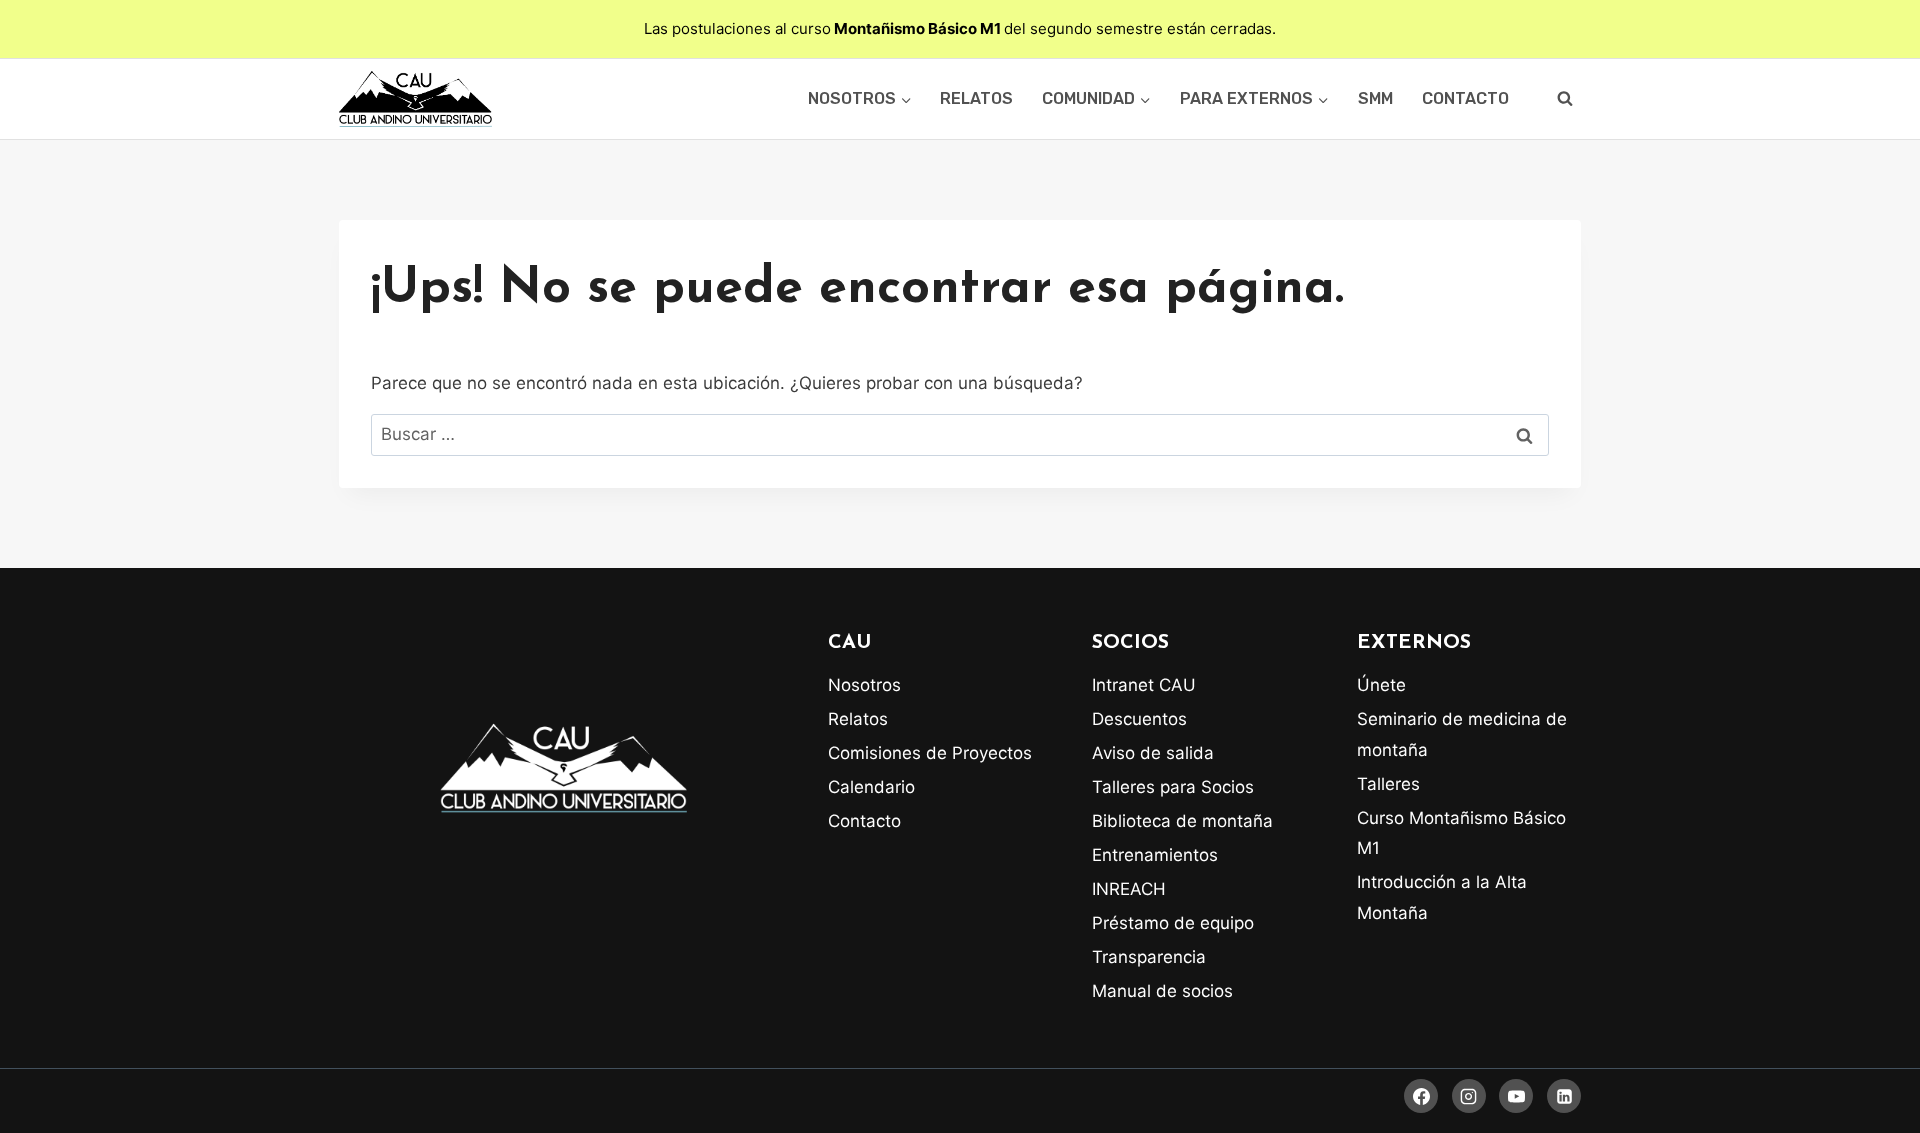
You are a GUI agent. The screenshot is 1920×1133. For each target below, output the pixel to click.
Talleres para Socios (1173, 787)
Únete (1381, 685)
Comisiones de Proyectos (930, 753)
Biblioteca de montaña (1182, 821)
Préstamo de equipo (1173, 923)
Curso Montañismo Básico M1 (1461, 833)
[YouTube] (1516, 1096)
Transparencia (1149, 957)
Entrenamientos (1155, 855)
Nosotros (864, 685)
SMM (1375, 98)
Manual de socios (1162, 991)
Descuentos (1139, 719)
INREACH (1129, 889)
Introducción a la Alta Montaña (1442, 897)
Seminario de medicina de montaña (1462, 734)
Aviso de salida (1153, 753)
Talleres (1388, 784)
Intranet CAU (1144, 685)
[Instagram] (1469, 1096)
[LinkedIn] (1564, 1096)
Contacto (1465, 98)
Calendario (871, 787)
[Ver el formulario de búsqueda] (1565, 99)
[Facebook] (1421, 1096)
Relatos (976, 98)
